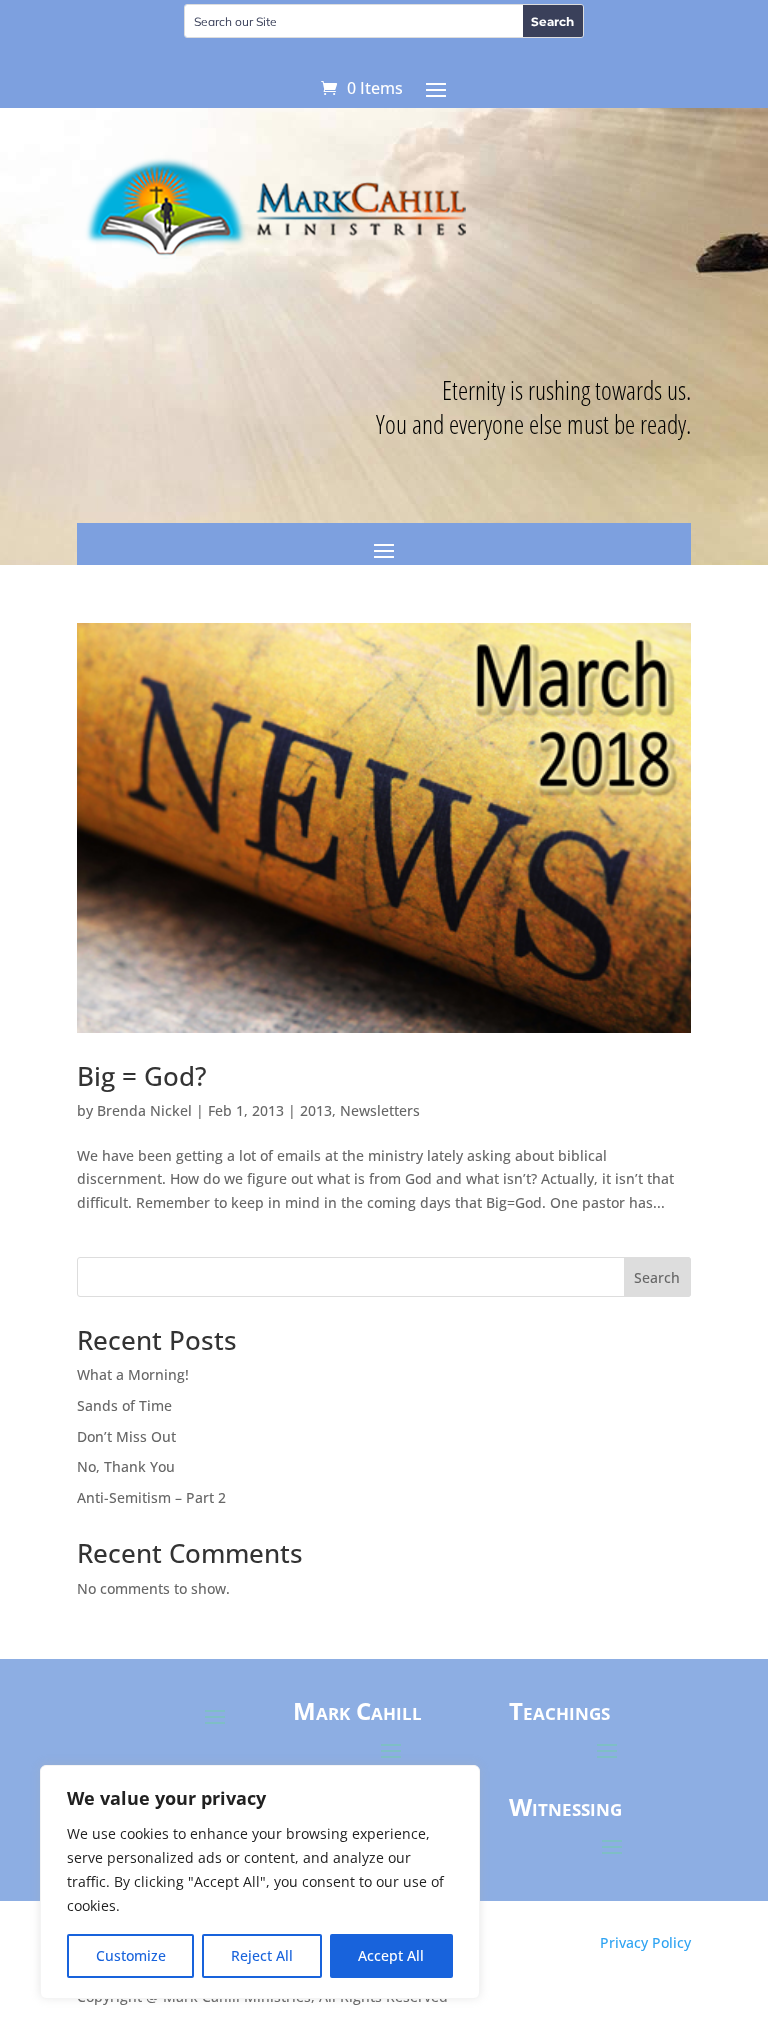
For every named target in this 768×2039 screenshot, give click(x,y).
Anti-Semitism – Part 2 (151, 1497)
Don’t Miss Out (126, 1436)
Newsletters (380, 1110)
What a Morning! (133, 1374)
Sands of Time (124, 1405)
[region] (260, 1882)
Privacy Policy (645, 1942)
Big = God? (142, 1076)
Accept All (391, 1955)
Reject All (262, 1955)
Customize (131, 1955)
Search (657, 1277)
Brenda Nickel (144, 1110)
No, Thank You (126, 1466)
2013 (316, 1110)
